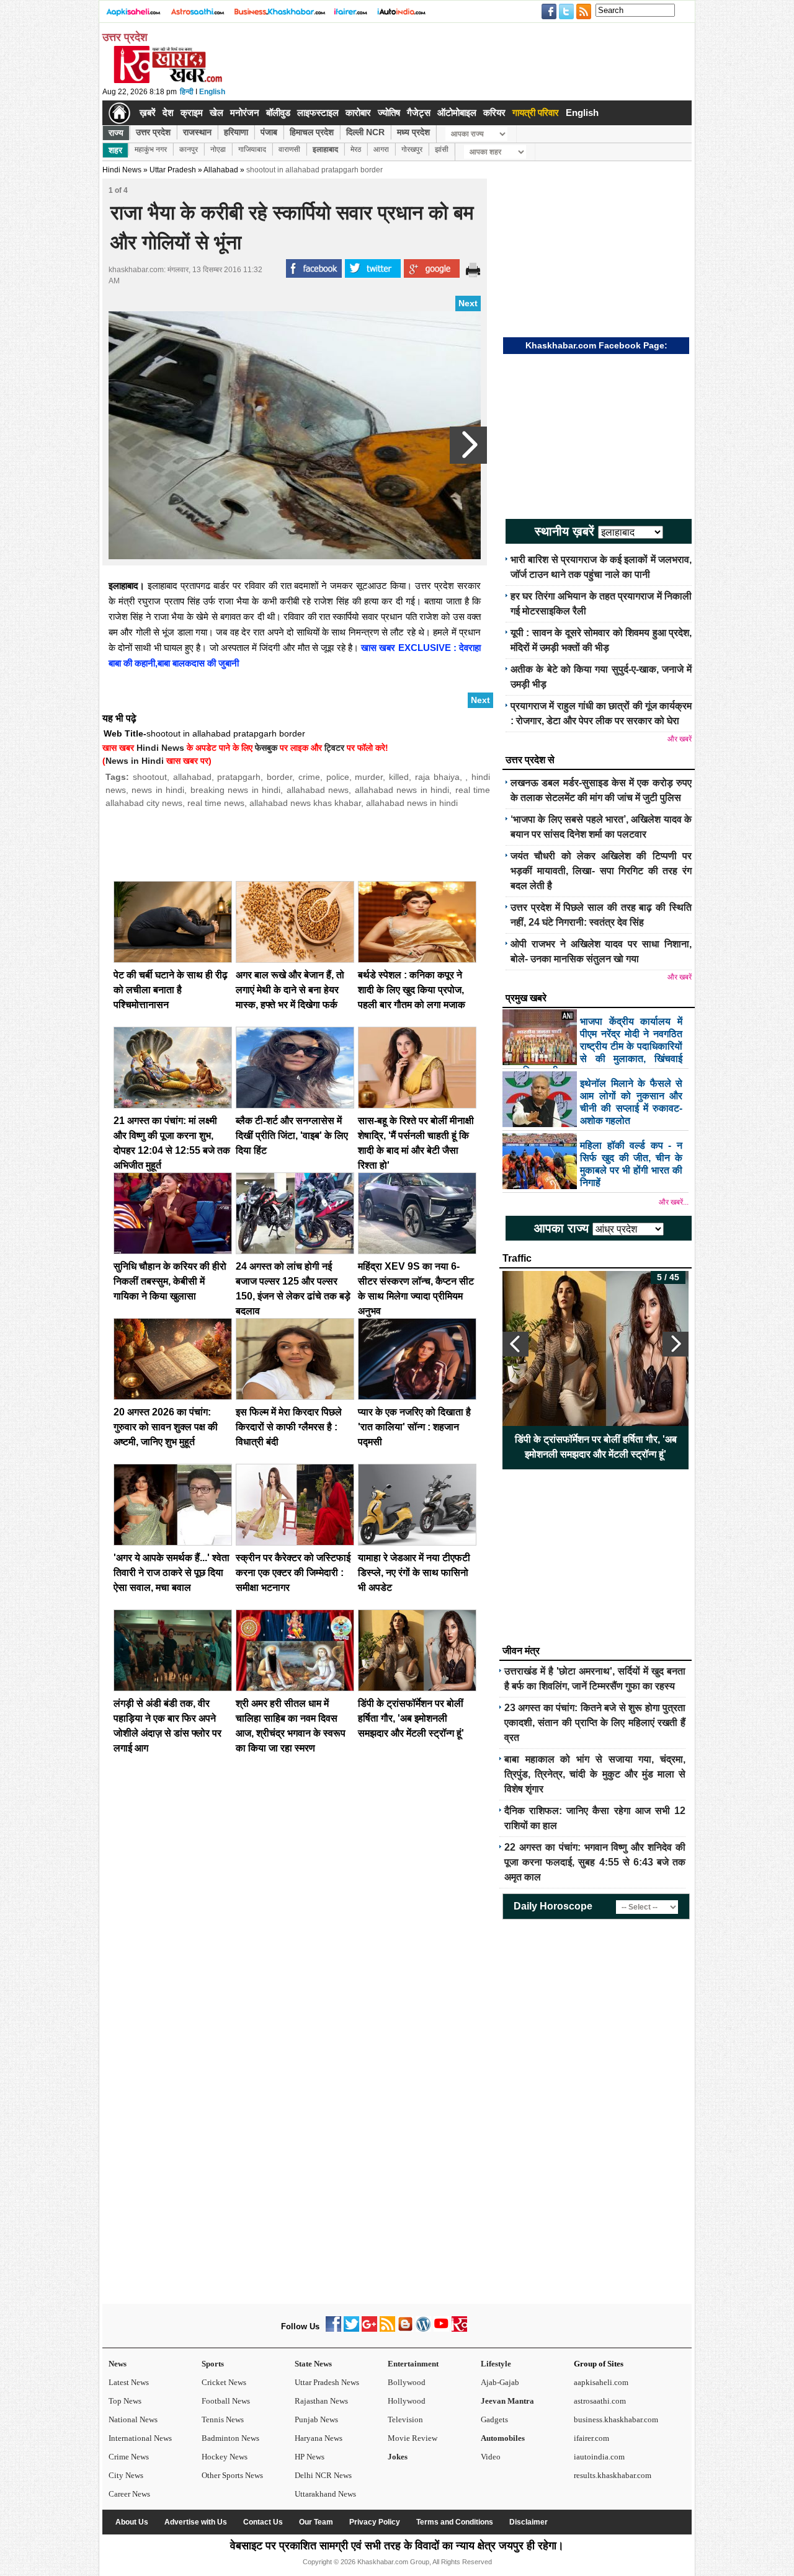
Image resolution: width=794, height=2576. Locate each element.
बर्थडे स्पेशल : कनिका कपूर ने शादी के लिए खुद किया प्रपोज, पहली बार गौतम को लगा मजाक (412, 990)
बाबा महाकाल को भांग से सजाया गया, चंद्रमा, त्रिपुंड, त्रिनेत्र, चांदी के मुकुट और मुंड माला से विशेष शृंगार (595, 1774)
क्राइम (192, 113)
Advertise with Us (196, 2522)
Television (405, 2419)
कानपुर (189, 149)
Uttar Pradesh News (327, 2382)
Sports (213, 2364)
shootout (150, 777)
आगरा (381, 149)
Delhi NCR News (323, 2475)
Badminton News (230, 2438)
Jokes (398, 2457)
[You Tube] (441, 2329)
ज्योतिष (389, 113)
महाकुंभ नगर (151, 149)
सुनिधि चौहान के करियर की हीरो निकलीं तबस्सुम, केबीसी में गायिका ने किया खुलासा (170, 1281)
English (212, 92)
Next (468, 303)
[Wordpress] (423, 2329)
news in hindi (158, 790)
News (118, 2364)
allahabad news (318, 790)
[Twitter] (351, 2329)
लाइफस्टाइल (318, 113)
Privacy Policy (375, 2522)
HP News (310, 2457)
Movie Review (413, 2438)
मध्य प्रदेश (413, 132)
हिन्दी (187, 92)
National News (133, 2419)
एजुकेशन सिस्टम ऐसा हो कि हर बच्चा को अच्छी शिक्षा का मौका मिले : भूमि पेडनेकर (596, 1447)
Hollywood (407, 2401)
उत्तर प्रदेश (153, 132)
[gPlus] (369, 2329)
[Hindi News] (167, 81)
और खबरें (680, 739)
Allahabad (221, 170)
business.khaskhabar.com (616, 2419)
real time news (216, 803)
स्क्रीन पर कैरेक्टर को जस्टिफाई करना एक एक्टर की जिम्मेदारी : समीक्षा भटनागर (293, 1573)
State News (313, 2364)
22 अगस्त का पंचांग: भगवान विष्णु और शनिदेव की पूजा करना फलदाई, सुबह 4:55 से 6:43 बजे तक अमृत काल (595, 1862)
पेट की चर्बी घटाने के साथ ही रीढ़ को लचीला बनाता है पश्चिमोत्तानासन (171, 990)
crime (309, 777)
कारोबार (358, 113)
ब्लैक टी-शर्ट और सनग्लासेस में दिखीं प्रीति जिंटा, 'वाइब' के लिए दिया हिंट (292, 1135)
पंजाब (269, 132)
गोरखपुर (412, 149)
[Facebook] (333, 2329)
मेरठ (356, 149)
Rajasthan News (321, 2401)
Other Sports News (232, 2475)
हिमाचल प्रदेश (312, 132)
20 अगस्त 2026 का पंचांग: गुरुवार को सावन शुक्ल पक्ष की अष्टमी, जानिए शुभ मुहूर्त (166, 1427)
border (279, 777)
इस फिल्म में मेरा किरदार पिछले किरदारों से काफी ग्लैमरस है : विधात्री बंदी (289, 1427)
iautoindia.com (599, 2457)
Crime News (129, 2457)
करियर (494, 113)
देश (168, 113)
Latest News (129, 2382)
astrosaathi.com (600, 2401)
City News (126, 2475)
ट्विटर (334, 748)
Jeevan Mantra (507, 2401)
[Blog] (405, 2329)
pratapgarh (239, 777)
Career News (129, 2494)
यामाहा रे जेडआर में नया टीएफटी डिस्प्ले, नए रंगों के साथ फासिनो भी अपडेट (414, 1573)
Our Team (316, 2522)
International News (140, 2438)
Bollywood (407, 2382)
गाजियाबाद (252, 149)
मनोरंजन (245, 113)
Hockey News (225, 2457)
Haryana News (319, 2438)
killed (399, 777)
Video (491, 2457)
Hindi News (122, 170)
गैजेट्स (419, 113)
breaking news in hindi (235, 790)
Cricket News (224, 2382)
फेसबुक (266, 748)
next (676, 1344)
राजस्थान (197, 132)
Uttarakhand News (325, 2494)
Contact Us (263, 2522)
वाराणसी (289, 149)
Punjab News (316, 2419)
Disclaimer (529, 2522)
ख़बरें (148, 113)
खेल (216, 113)
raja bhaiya (437, 777)
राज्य (116, 133)
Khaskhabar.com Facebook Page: (596, 345)
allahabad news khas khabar (305, 803)
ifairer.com (591, 2438)
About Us (132, 2522)
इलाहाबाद (325, 149)
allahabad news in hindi (402, 790)
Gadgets (494, 2419)
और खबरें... (674, 1202)
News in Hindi (135, 761)
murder (369, 777)
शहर (115, 150)
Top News (125, 2401)
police (338, 777)
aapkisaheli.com (601, 2382)
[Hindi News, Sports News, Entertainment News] (119, 113)
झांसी (442, 149)
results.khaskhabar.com (613, 2475)
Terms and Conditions (455, 2522)
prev (515, 1344)
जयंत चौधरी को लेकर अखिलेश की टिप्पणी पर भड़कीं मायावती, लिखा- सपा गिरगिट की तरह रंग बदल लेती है (601, 871)
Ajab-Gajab (500, 2382)
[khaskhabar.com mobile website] (459, 2329)
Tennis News (223, 2419)
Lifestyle (496, 2364)
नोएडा (218, 149)
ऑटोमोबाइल (457, 113)
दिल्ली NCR (365, 132)
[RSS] (387, 2329)
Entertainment (413, 2364)
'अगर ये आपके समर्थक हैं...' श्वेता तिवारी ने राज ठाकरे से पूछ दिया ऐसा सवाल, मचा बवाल (172, 1573)
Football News (226, 2401)
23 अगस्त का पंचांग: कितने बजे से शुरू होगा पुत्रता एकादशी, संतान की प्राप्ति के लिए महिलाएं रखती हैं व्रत (595, 1723)
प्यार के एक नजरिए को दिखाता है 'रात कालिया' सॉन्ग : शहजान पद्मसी (414, 1427)
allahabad (192, 777)
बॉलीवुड (278, 113)
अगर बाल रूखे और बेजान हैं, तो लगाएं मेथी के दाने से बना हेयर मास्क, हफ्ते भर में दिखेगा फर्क (290, 990)
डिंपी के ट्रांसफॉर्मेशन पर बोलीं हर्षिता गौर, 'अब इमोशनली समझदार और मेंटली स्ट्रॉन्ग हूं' (411, 1718)
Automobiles (503, 2438)
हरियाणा (236, 132)
